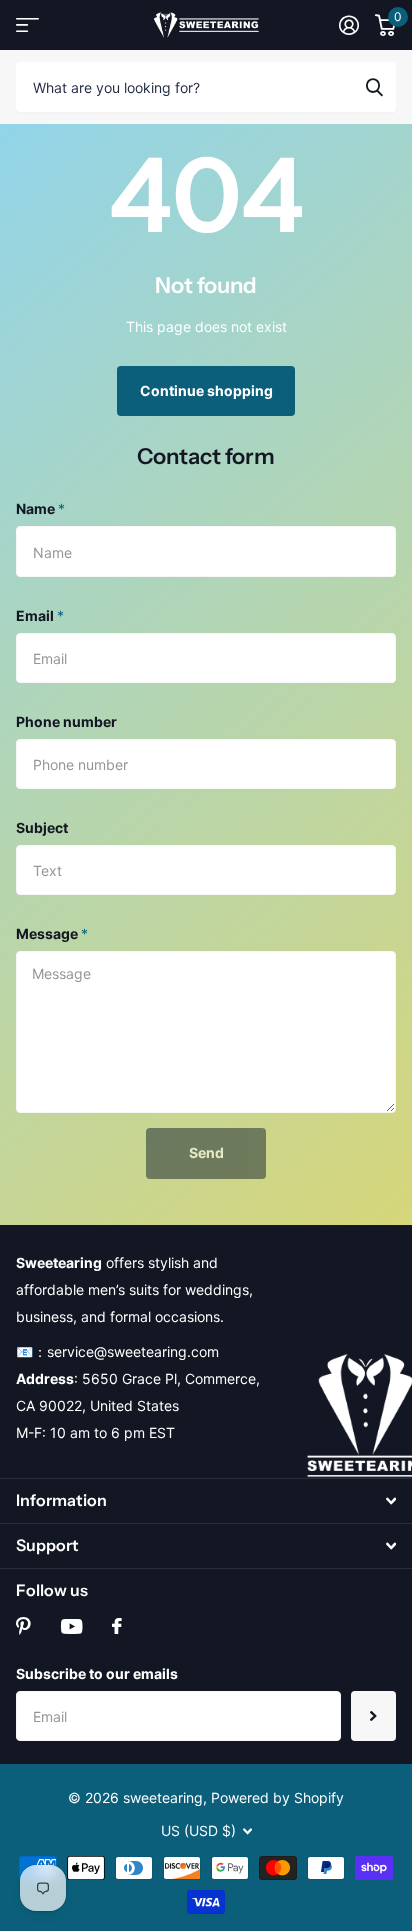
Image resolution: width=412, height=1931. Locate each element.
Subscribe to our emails (97, 1673)
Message (52, 933)
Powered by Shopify (277, 1797)
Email (40, 615)
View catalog (27, 25)
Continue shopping (206, 390)
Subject (42, 827)
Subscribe (373, 1716)
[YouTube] (71, 1626)
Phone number (66, 721)
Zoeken (374, 87)
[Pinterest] (23, 1626)
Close (206, 1501)
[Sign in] (349, 25)
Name (40, 508)
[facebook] (117, 1626)
